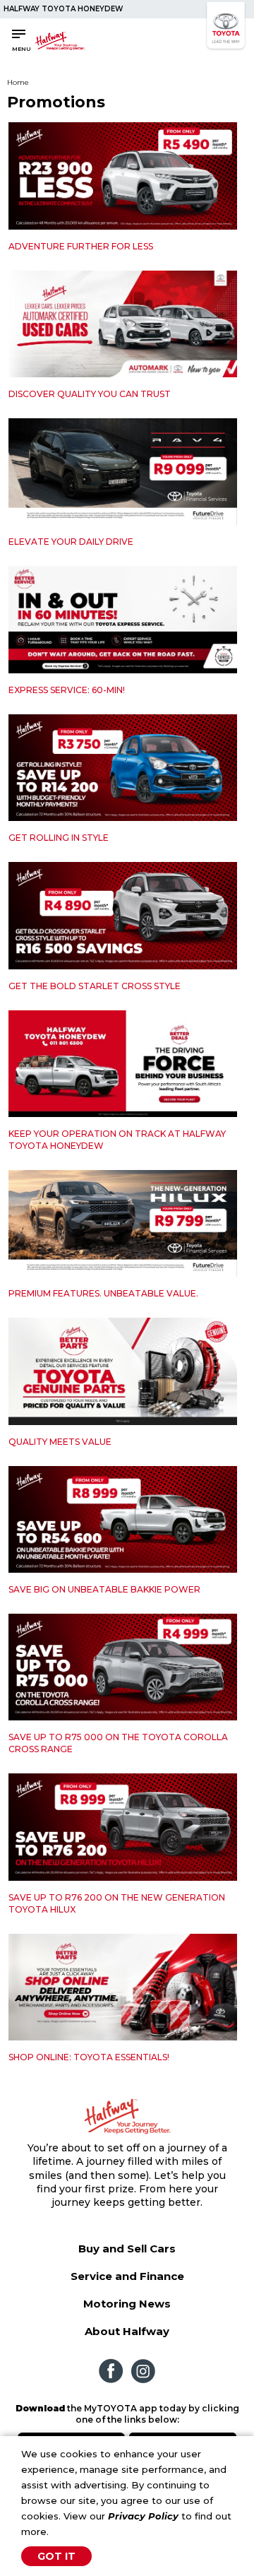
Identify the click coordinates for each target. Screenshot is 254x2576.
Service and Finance (127, 2276)
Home (18, 82)
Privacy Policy (143, 2516)
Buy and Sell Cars (127, 2249)
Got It (56, 2556)
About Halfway (127, 2331)
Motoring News (127, 2304)
